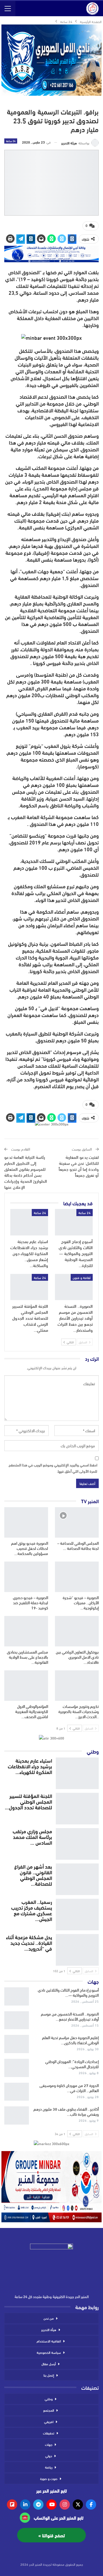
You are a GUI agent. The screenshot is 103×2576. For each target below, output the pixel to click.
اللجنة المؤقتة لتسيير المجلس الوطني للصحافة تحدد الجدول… (28, 1801)
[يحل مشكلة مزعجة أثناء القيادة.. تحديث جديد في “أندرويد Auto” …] (77, 1949)
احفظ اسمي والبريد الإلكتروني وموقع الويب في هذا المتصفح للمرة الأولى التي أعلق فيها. (53, 1468)
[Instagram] (65, 2505)
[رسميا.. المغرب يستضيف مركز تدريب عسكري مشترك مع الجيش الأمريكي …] (77, 1913)
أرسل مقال (49, 2364)
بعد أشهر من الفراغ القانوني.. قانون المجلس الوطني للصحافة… (33, 1875)
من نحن (49, 2318)
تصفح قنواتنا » (52, 2535)
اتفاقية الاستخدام (49, 2341)
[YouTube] (51, 2505)
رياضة (49, 2467)
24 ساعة (11, 141)
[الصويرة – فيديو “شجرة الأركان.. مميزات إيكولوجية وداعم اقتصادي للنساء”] (77, 1577)
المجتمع (49, 2410)
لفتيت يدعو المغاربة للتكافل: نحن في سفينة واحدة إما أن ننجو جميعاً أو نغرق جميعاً (79, 1166)
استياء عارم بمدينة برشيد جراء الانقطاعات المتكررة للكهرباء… (30, 1766)
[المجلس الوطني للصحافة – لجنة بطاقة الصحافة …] (77, 1522)
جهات (49, 2444)
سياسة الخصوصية (49, 2352)
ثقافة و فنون (82, 1277)
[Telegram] (38, 2505)
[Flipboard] (12, 2505)
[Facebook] (91, 2505)
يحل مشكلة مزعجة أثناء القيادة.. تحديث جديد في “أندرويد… (29, 1943)
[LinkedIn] (25, 2505)
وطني (49, 2399)
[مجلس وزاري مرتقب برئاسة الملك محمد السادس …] (77, 1843)
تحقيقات (49, 2433)
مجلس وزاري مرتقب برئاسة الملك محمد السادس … (32, 1837)
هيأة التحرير (49, 2329)
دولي (49, 2456)
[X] (78, 2505)
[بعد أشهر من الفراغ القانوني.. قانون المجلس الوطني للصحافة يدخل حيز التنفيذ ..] (77, 1878)
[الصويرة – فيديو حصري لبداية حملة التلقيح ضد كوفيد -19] (26, 1577)
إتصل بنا (49, 2375)
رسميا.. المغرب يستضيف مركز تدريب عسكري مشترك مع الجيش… (32, 1910)
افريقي (49, 2421)
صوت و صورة (49, 2478)
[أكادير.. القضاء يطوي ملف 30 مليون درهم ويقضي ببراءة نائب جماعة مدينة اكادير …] (17, 2115)
